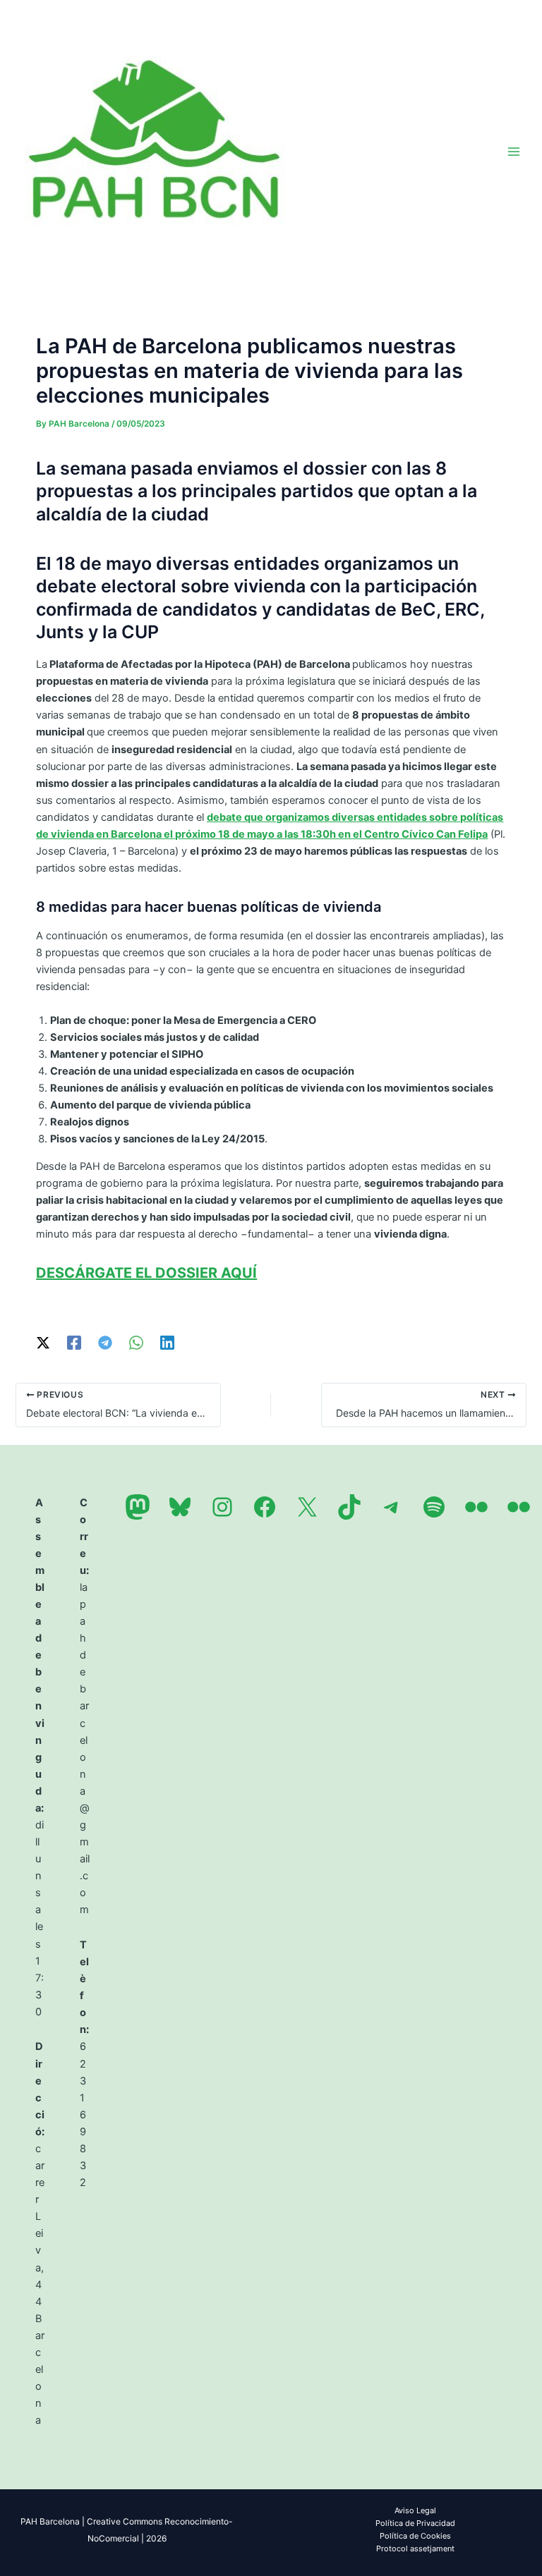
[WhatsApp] (136, 1343)
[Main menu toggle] (514, 151)
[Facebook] (74, 1343)
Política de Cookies (415, 2536)
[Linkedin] (167, 1343)
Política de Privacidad (415, 2523)
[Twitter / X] (43, 1343)
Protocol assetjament (415, 2548)
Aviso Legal (415, 2510)
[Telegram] (105, 1343)
